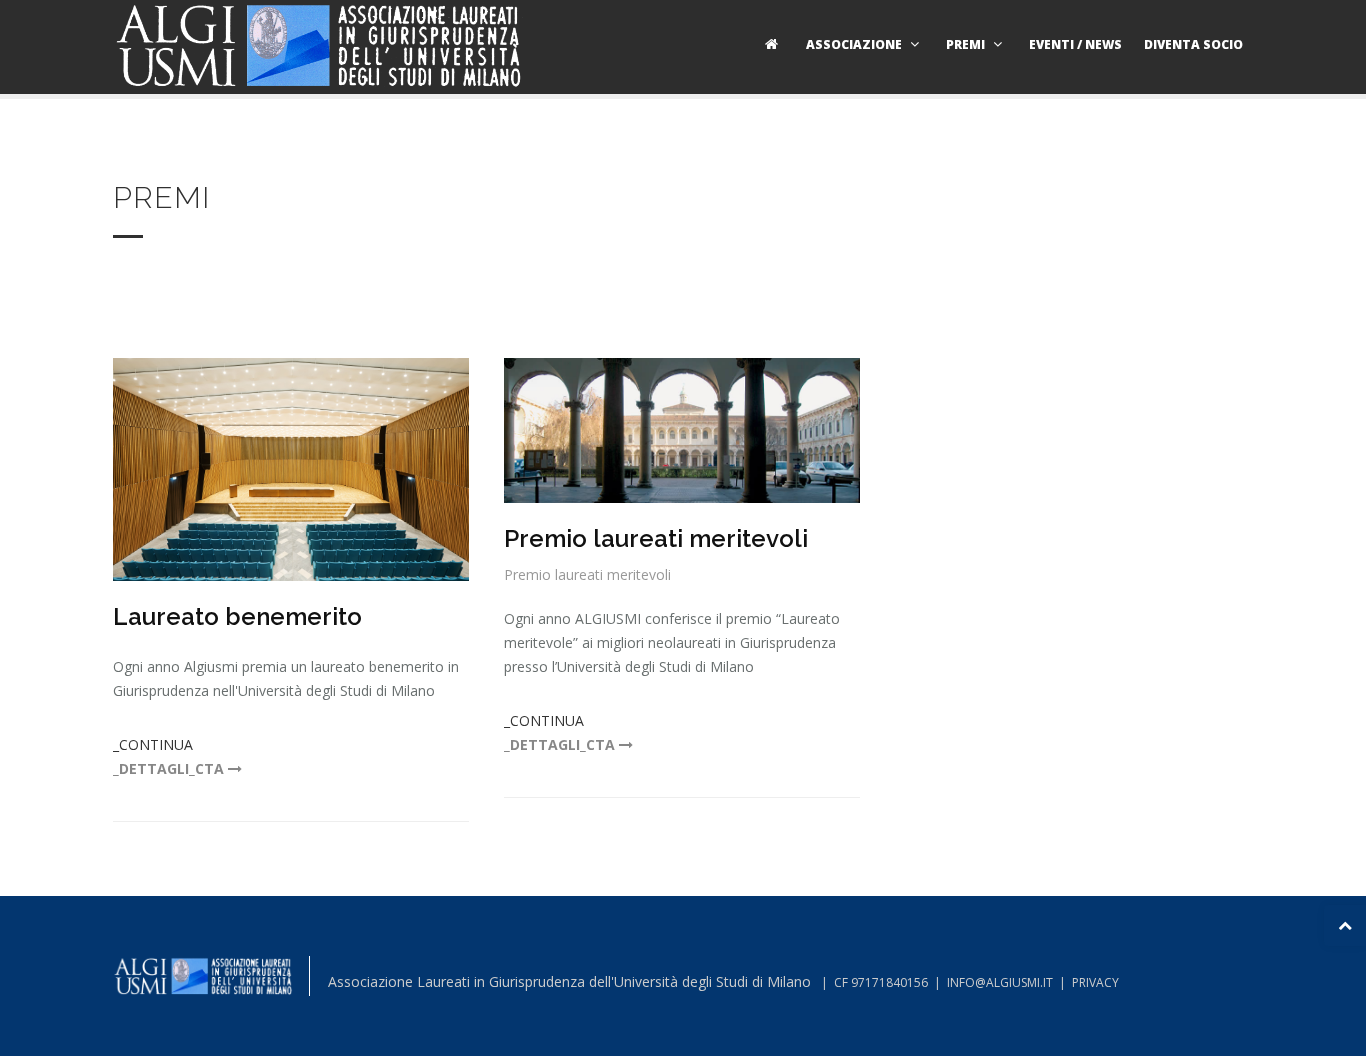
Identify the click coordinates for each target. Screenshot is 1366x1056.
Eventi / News (1075, 44)
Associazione (854, 44)
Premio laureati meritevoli (656, 538)
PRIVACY (1095, 982)
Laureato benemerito (237, 616)
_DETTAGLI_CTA (170, 768)
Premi (965, 44)
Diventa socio (1193, 44)
